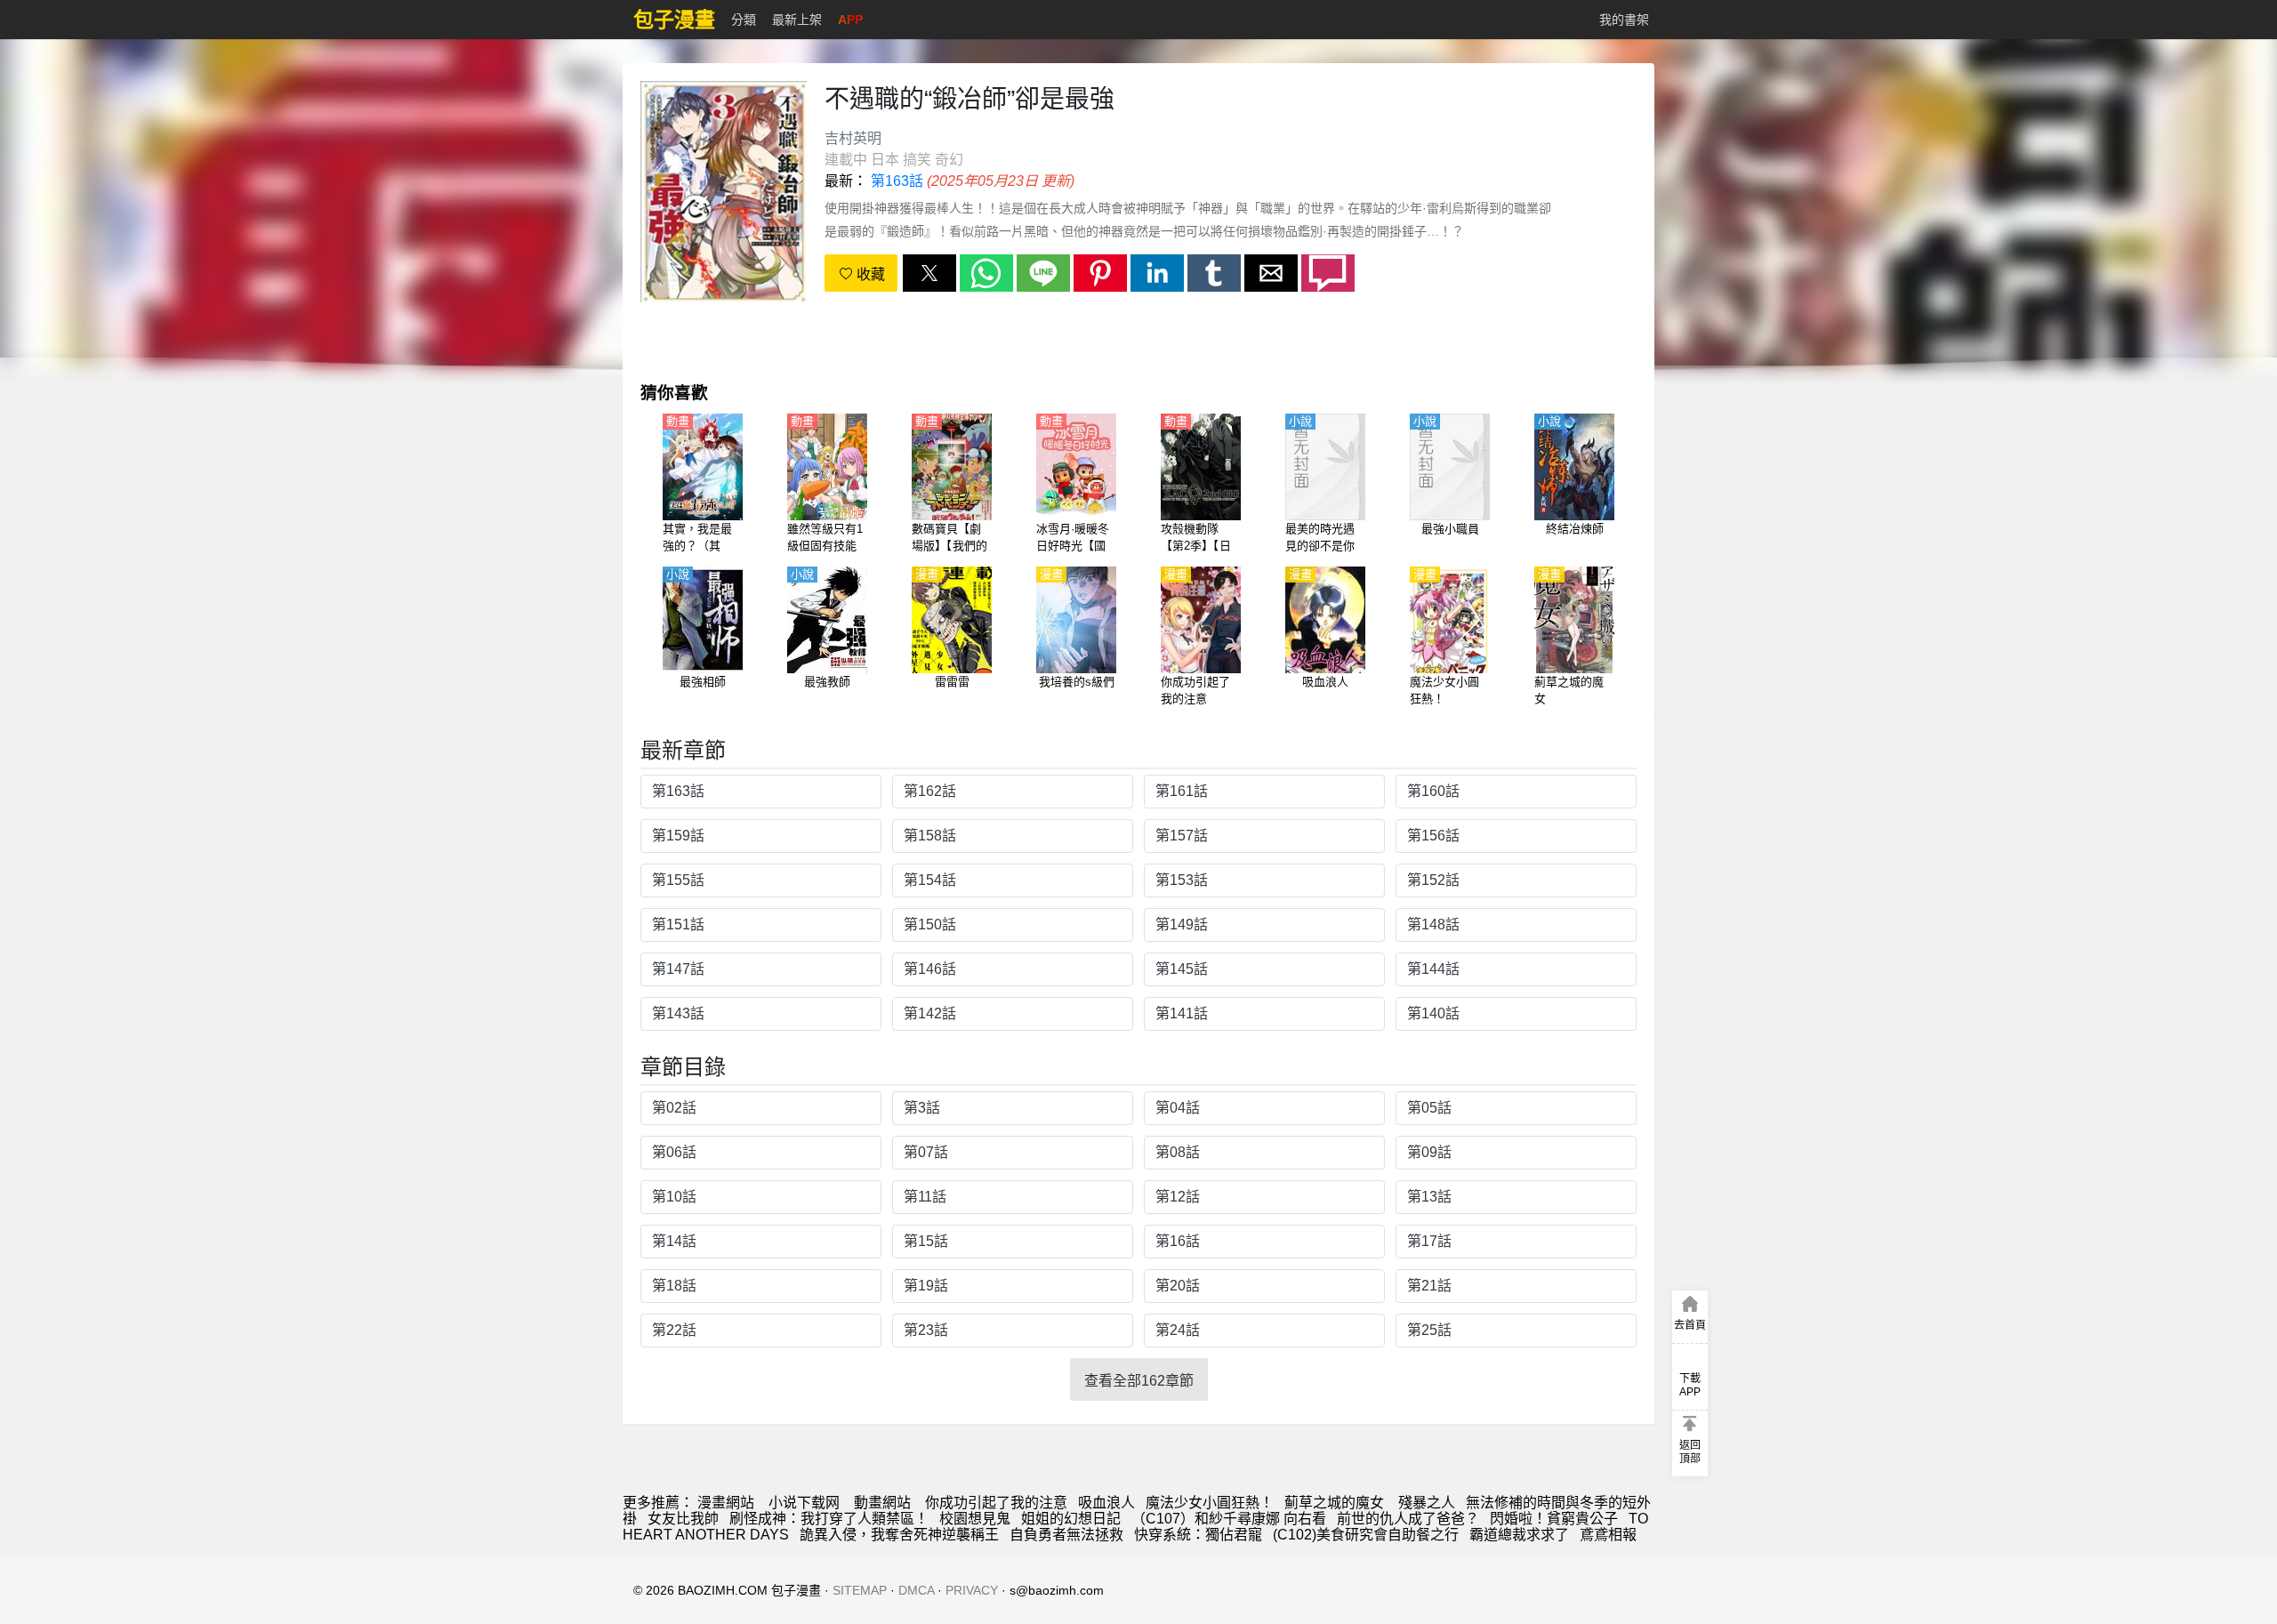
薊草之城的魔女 (1336, 1503)
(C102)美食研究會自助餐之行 (1366, 1535)
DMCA (916, 1590)
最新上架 (797, 20)
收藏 (869, 274)
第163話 (897, 181)
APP (850, 20)
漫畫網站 (726, 1503)
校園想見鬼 (975, 1519)
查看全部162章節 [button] (1139, 1381)
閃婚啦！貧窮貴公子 (1554, 1519)
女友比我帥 (683, 1519)
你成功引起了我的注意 (996, 1503)
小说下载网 (804, 1503)
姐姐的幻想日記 (1071, 1519)
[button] (929, 273)
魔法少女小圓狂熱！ (1210, 1503)
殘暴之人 (1427, 1503)
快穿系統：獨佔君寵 (1198, 1535)
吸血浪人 (1106, 1503)
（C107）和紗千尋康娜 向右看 (1229, 1519)
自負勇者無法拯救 (1066, 1535)
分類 (744, 20)
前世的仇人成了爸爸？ (1408, 1519)
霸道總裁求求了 (1519, 1535)
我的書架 (1624, 20)
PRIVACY (972, 1590)
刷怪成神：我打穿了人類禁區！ (829, 1519)
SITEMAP (860, 1590)
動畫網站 (882, 1503)
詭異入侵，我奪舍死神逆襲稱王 (899, 1535)
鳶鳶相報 (1608, 1535)
